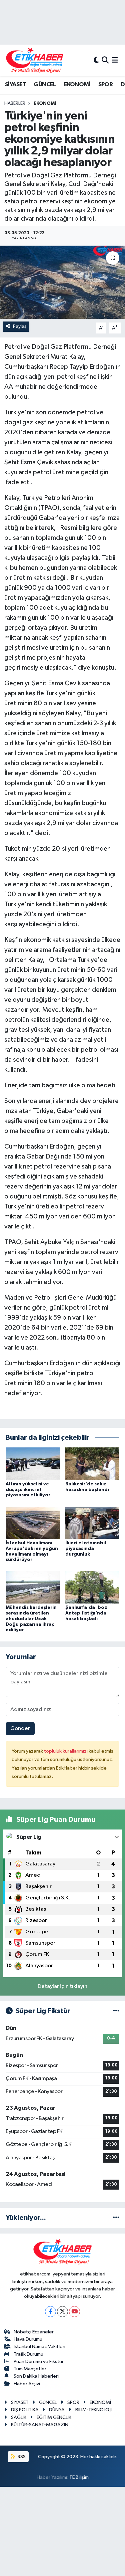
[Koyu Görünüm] (96, 60)
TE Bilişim (79, 2477)
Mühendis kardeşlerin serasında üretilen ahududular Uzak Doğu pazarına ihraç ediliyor (31, 1619)
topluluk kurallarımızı (66, 1751)
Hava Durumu (28, 2339)
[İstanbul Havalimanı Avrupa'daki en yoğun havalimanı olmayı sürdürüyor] (33, 1522)
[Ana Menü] (115, 60)
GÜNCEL (45, 85)
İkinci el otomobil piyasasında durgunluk (86, 1549)
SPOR (106, 85)
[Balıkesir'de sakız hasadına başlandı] (92, 1464)
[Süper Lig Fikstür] (116, 2011)
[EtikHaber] (35, 60)
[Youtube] (74, 2312)
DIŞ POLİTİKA (25, 2410)
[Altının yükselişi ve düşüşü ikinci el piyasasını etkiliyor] (33, 1464)
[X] (62, 2312)
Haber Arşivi (27, 2384)
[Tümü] (116, 2218)
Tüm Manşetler (30, 2369)
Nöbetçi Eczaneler (34, 2332)
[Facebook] (50, 2312)
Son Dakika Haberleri (36, 2376)
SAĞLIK (19, 2417)
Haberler (15, 104)
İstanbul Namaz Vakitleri (39, 2347)
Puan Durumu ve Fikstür (39, 2361)
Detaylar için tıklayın (62, 1986)
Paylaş (20, 326)
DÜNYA (57, 2410)
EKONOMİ (77, 85)
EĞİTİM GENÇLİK (54, 2417)
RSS (21, 2457)
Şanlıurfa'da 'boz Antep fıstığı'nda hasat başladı (86, 1613)
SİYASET (15, 85)
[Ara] (105, 60)
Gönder (20, 1728)
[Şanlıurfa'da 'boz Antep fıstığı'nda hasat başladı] (92, 1587)
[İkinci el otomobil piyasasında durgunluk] (92, 1522)
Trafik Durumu (28, 2354)
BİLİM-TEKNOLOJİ (93, 2410)
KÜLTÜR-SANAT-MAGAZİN (40, 2425)
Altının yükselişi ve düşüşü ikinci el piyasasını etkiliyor (28, 1490)
